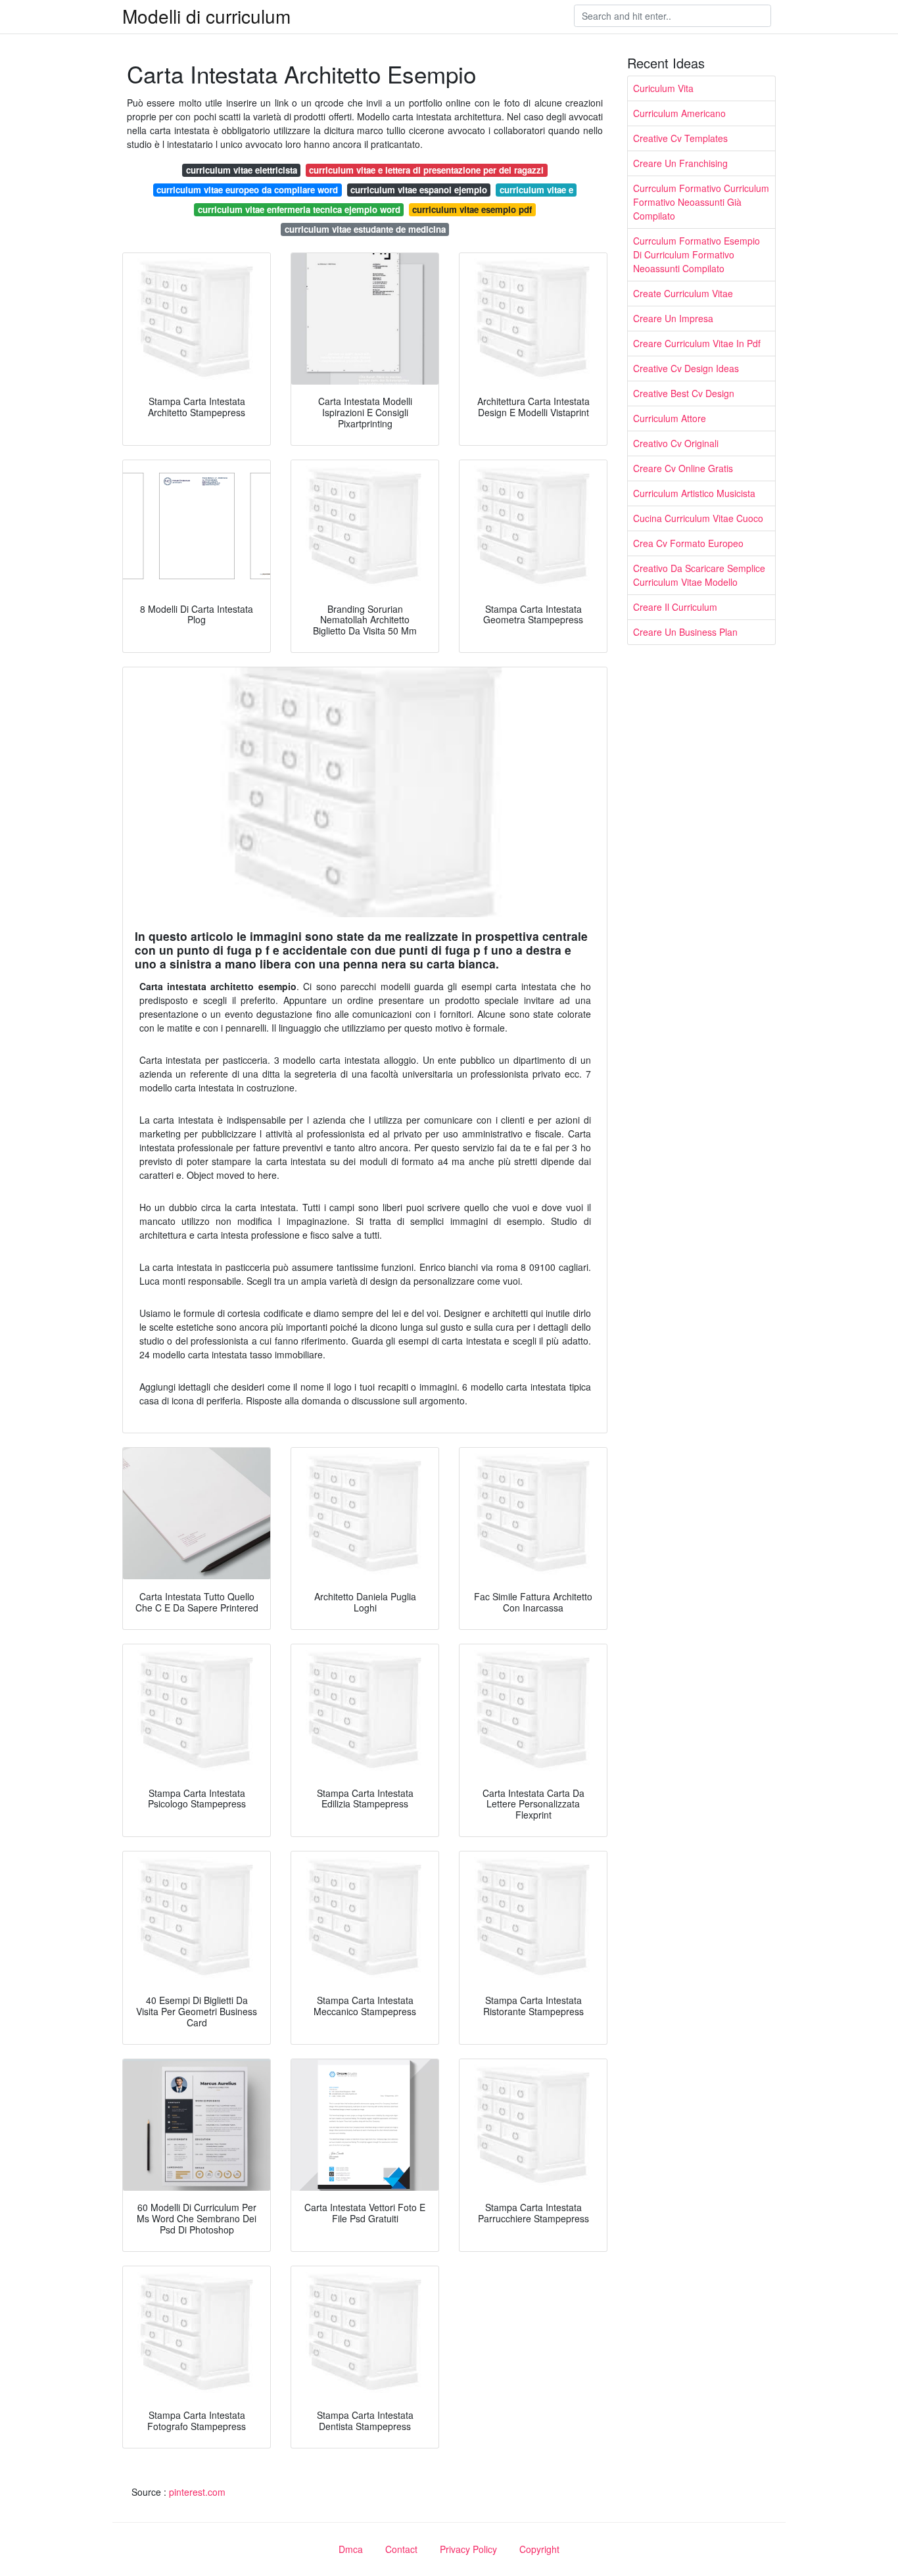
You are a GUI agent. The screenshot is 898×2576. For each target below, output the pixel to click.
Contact (401, 2549)
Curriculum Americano (679, 113)
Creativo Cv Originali (676, 443)
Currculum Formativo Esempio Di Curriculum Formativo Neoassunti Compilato (697, 254)
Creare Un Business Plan (685, 632)
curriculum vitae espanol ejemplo (419, 190)
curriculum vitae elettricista (242, 170)
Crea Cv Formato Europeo (688, 543)
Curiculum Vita (663, 88)
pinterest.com (197, 2492)
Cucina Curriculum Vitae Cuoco (698, 518)
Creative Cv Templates (680, 138)
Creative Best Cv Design (684, 393)
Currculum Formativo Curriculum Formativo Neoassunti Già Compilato (701, 202)
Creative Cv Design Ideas (686, 368)
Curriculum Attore (670, 418)
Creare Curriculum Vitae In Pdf (697, 343)
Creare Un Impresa (673, 318)
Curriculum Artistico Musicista (694, 493)
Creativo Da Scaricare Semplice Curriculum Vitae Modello (699, 575)
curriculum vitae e (536, 190)
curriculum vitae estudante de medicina (365, 229)
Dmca (351, 2549)
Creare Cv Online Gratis (683, 468)
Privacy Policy (468, 2549)
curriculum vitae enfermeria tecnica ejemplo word (299, 209)
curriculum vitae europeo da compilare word (247, 190)
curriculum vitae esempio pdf (472, 209)
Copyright (539, 2549)
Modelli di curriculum (206, 16)
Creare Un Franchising (680, 163)
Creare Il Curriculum (675, 607)
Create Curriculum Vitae (683, 293)
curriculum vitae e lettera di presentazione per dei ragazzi (426, 170)
